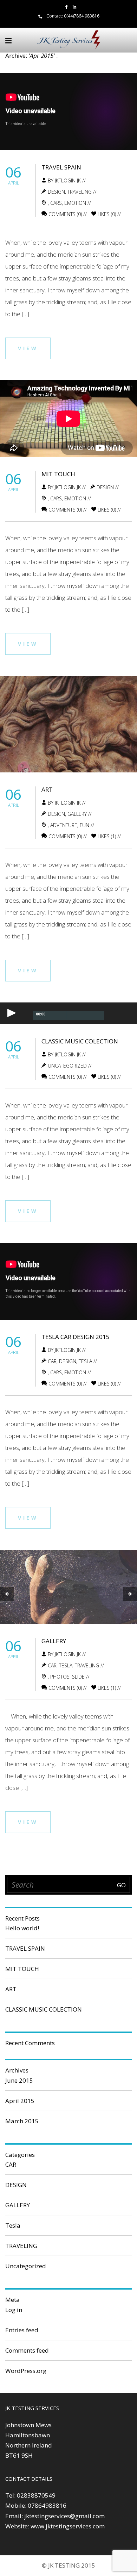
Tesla (85, 1361)
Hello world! (22, 1928)
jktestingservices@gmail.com (64, 2516)
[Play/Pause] (11, 1013)
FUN (84, 825)
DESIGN (56, 192)
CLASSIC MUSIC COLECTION (80, 1041)
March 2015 (22, 2121)
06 (13, 172)
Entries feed (22, 2330)
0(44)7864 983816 (82, 16)
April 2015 (20, 2101)
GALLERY (77, 814)
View (28, 348)
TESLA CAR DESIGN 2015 (76, 1337)
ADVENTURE (64, 825)
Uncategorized (67, 1066)
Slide (78, 1677)
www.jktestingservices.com (68, 2526)
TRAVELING (80, 192)
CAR (52, 1361)
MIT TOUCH (58, 474)
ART (47, 789)
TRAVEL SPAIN (61, 167)
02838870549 (36, 2495)
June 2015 (19, 2080)
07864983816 (47, 2505)
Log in (14, 2310)
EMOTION (75, 203)
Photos (60, 1677)
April (14, 183)
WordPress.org (26, 2371)
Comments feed (27, 2350)
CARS (56, 203)
